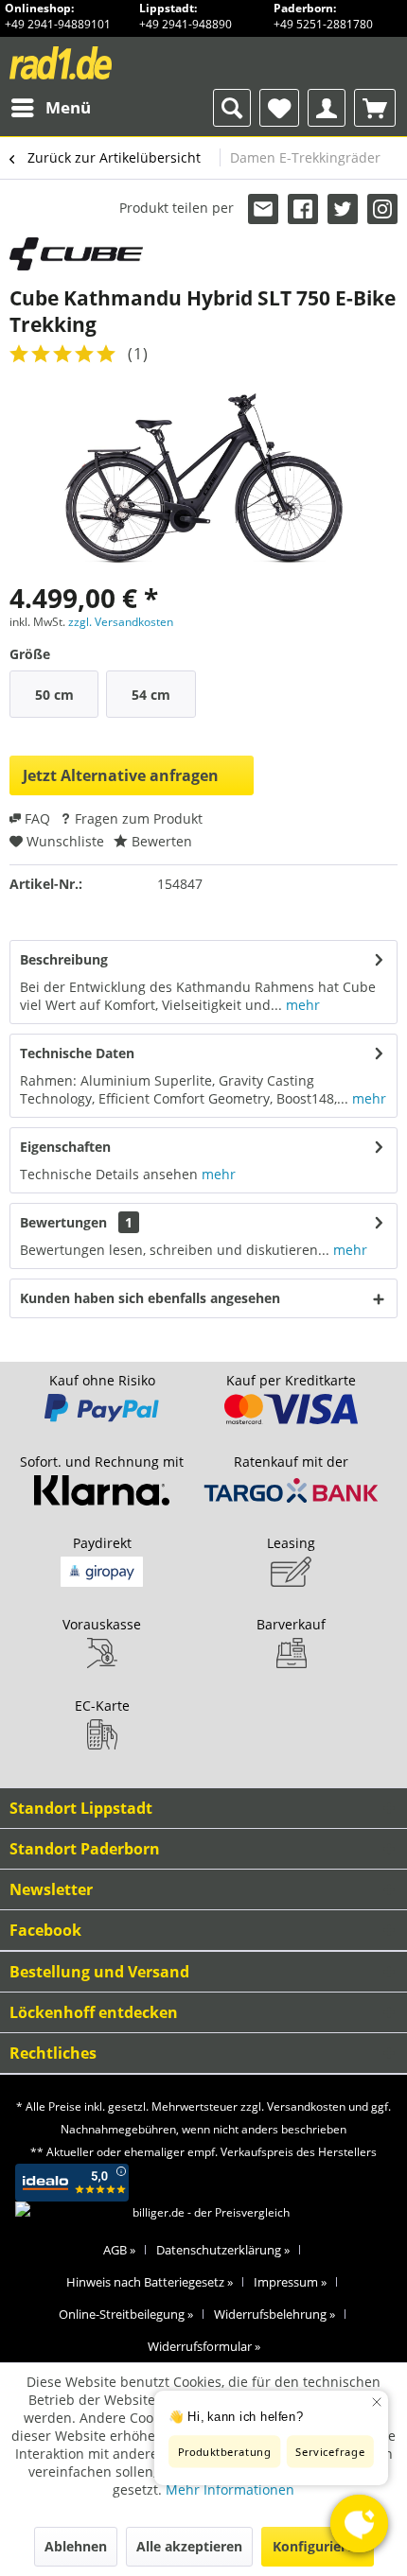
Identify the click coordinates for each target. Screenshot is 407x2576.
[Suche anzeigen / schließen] (232, 108)
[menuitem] (50, 108)
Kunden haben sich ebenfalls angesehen (150, 1298)
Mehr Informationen (230, 2489)
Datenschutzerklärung (223, 2250)
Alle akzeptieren (189, 2546)
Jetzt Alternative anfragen (121, 775)
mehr (301, 1005)
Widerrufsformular (204, 2346)
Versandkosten (306, 2106)
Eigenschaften (65, 1147)
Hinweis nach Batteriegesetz (150, 2282)
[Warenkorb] (375, 108)
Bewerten (160, 841)
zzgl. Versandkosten (121, 622)
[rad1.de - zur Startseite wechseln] (96, 63)
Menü (68, 107)
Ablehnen (76, 2546)
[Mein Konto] (327, 108)
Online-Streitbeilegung (126, 2314)
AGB (119, 2250)
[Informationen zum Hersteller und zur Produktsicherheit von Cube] (76, 254)
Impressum (290, 2282)
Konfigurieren (318, 2546)
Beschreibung (64, 959)
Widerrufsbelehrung (274, 2314)
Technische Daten (77, 1053)
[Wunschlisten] (279, 108)
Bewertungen (63, 1222)
